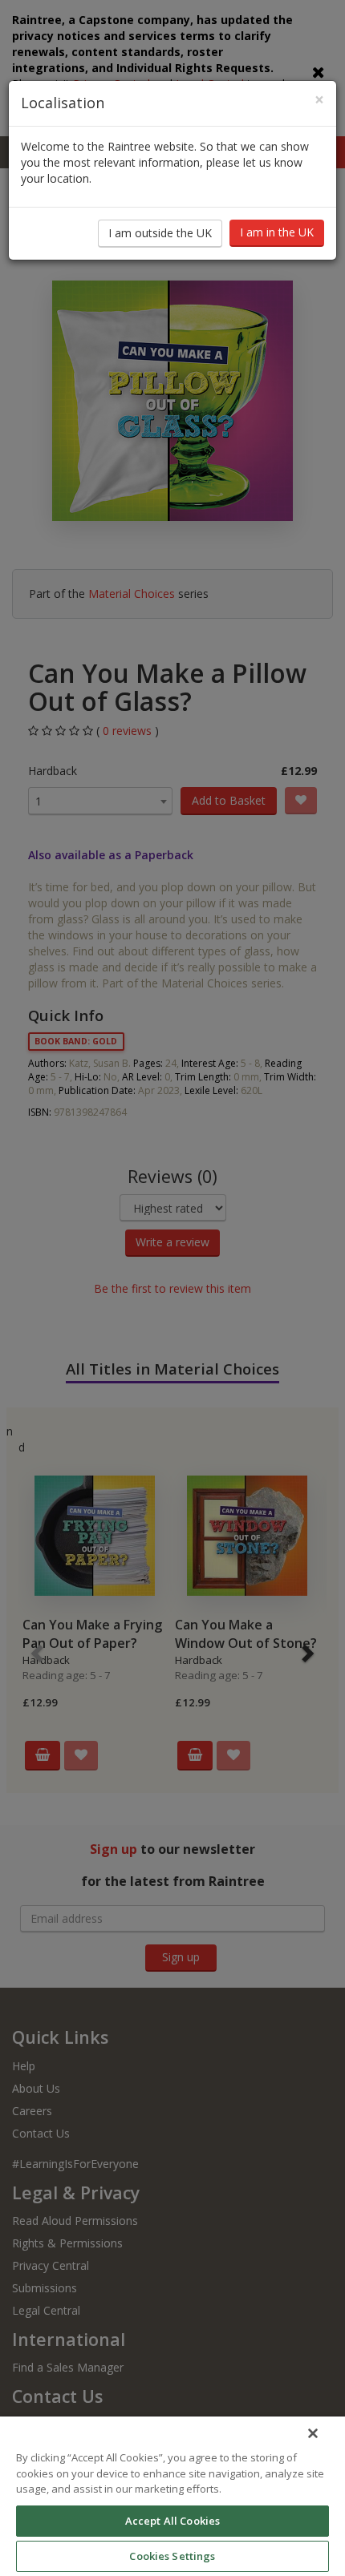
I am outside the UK (160, 233)
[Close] (313, 2433)
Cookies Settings (172, 2556)
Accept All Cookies (172, 2521)
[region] (172, 2496)
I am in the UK (277, 232)
